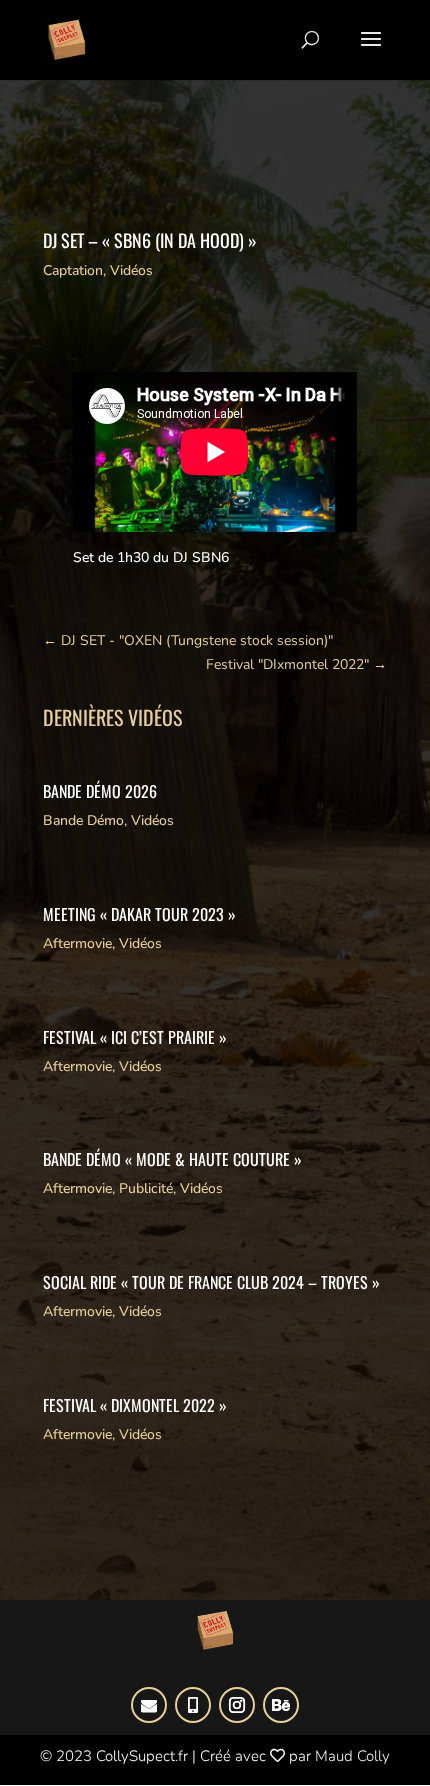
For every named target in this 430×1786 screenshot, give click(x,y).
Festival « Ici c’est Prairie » (135, 1037)
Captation (73, 270)
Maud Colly (352, 1756)
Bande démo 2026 (100, 791)
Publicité (146, 1188)
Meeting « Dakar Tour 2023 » (139, 914)
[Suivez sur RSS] (281, 1705)
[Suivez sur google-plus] (149, 1705)
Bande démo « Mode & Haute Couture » (172, 1159)
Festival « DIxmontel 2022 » (135, 1405)
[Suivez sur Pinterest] (193, 1705)
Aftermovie (77, 943)
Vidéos (131, 270)
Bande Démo (83, 820)
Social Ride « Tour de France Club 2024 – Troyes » (211, 1282)
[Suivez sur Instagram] (237, 1705)
